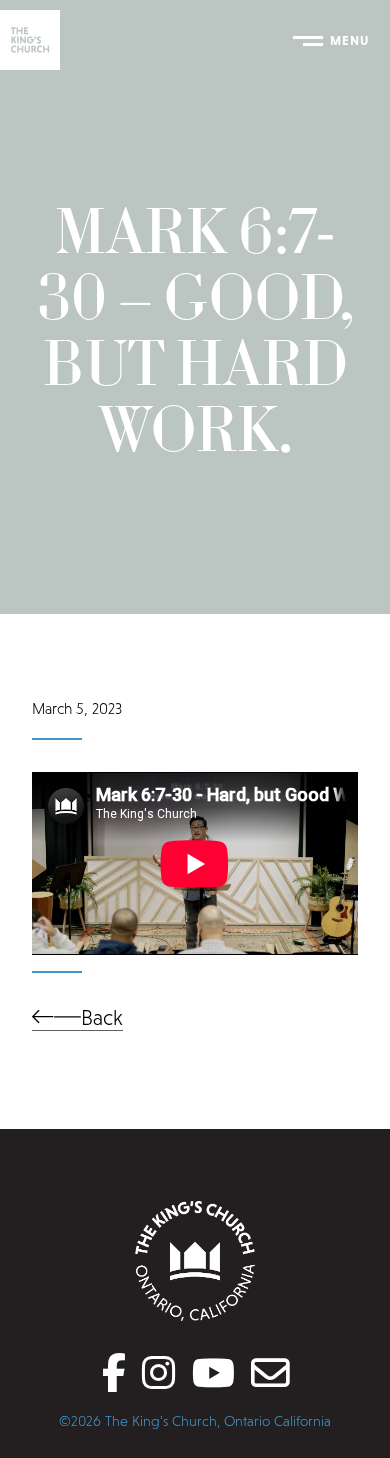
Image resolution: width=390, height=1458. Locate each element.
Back (102, 1018)
